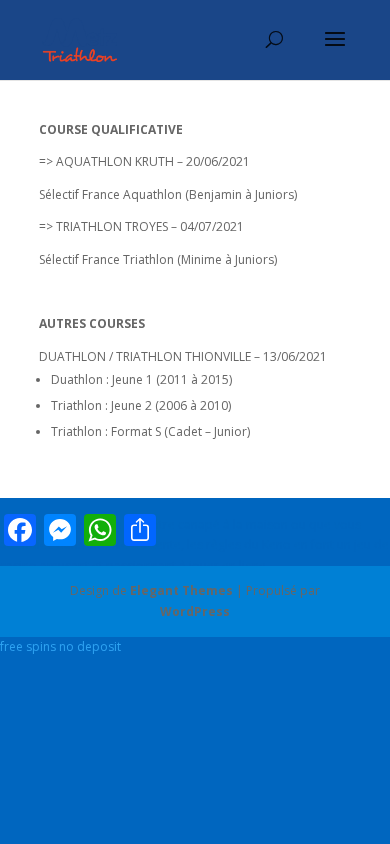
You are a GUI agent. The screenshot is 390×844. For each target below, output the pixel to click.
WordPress (195, 611)
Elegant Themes (181, 590)
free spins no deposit (60, 646)
